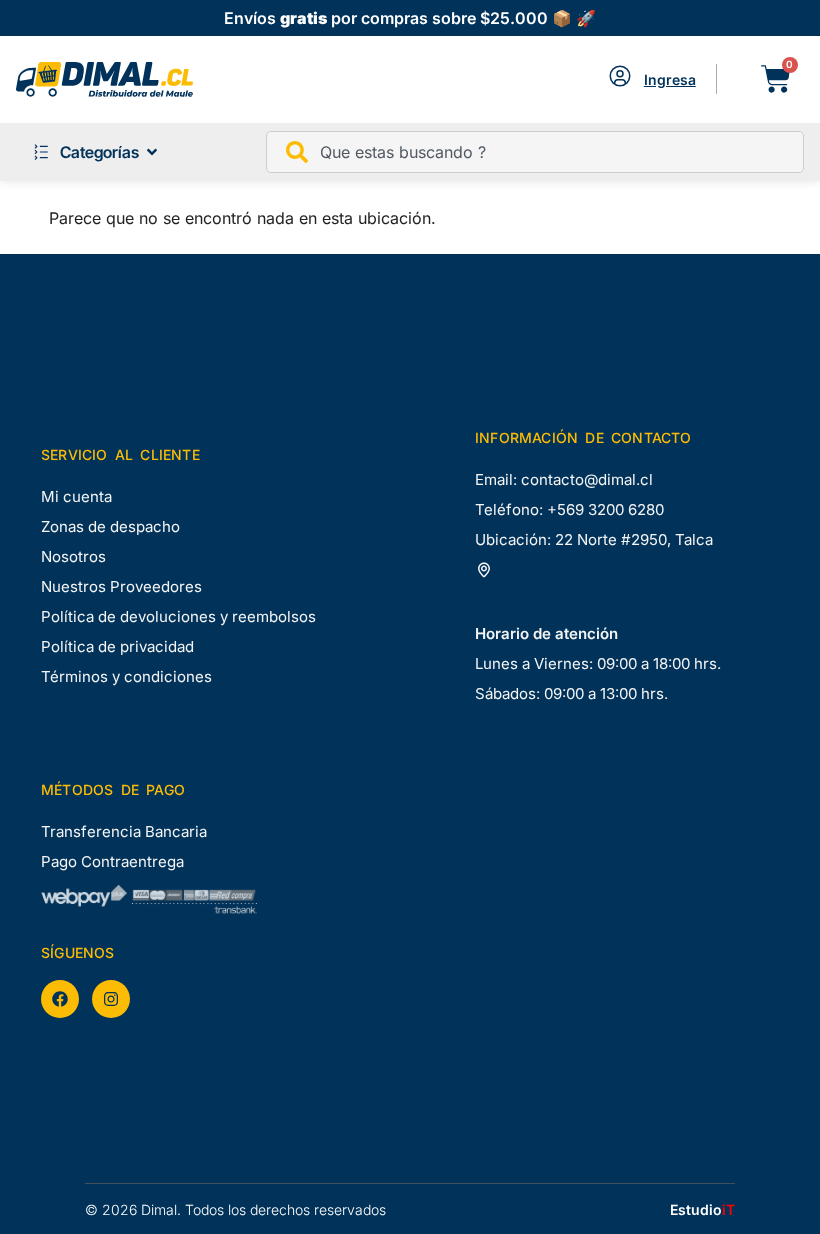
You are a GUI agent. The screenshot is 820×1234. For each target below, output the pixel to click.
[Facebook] (60, 999)
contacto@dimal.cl (587, 479)
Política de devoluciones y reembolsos (178, 616)
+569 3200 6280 (605, 509)
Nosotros (73, 556)
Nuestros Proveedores (121, 586)
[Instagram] (111, 999)
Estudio (702, 1209)
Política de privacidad (117, 646)
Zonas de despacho (110, 526)
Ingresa (670, 79)
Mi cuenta (76, 496)
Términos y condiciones (126, 676)
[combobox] (535, 152)
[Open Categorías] (152, 152)
